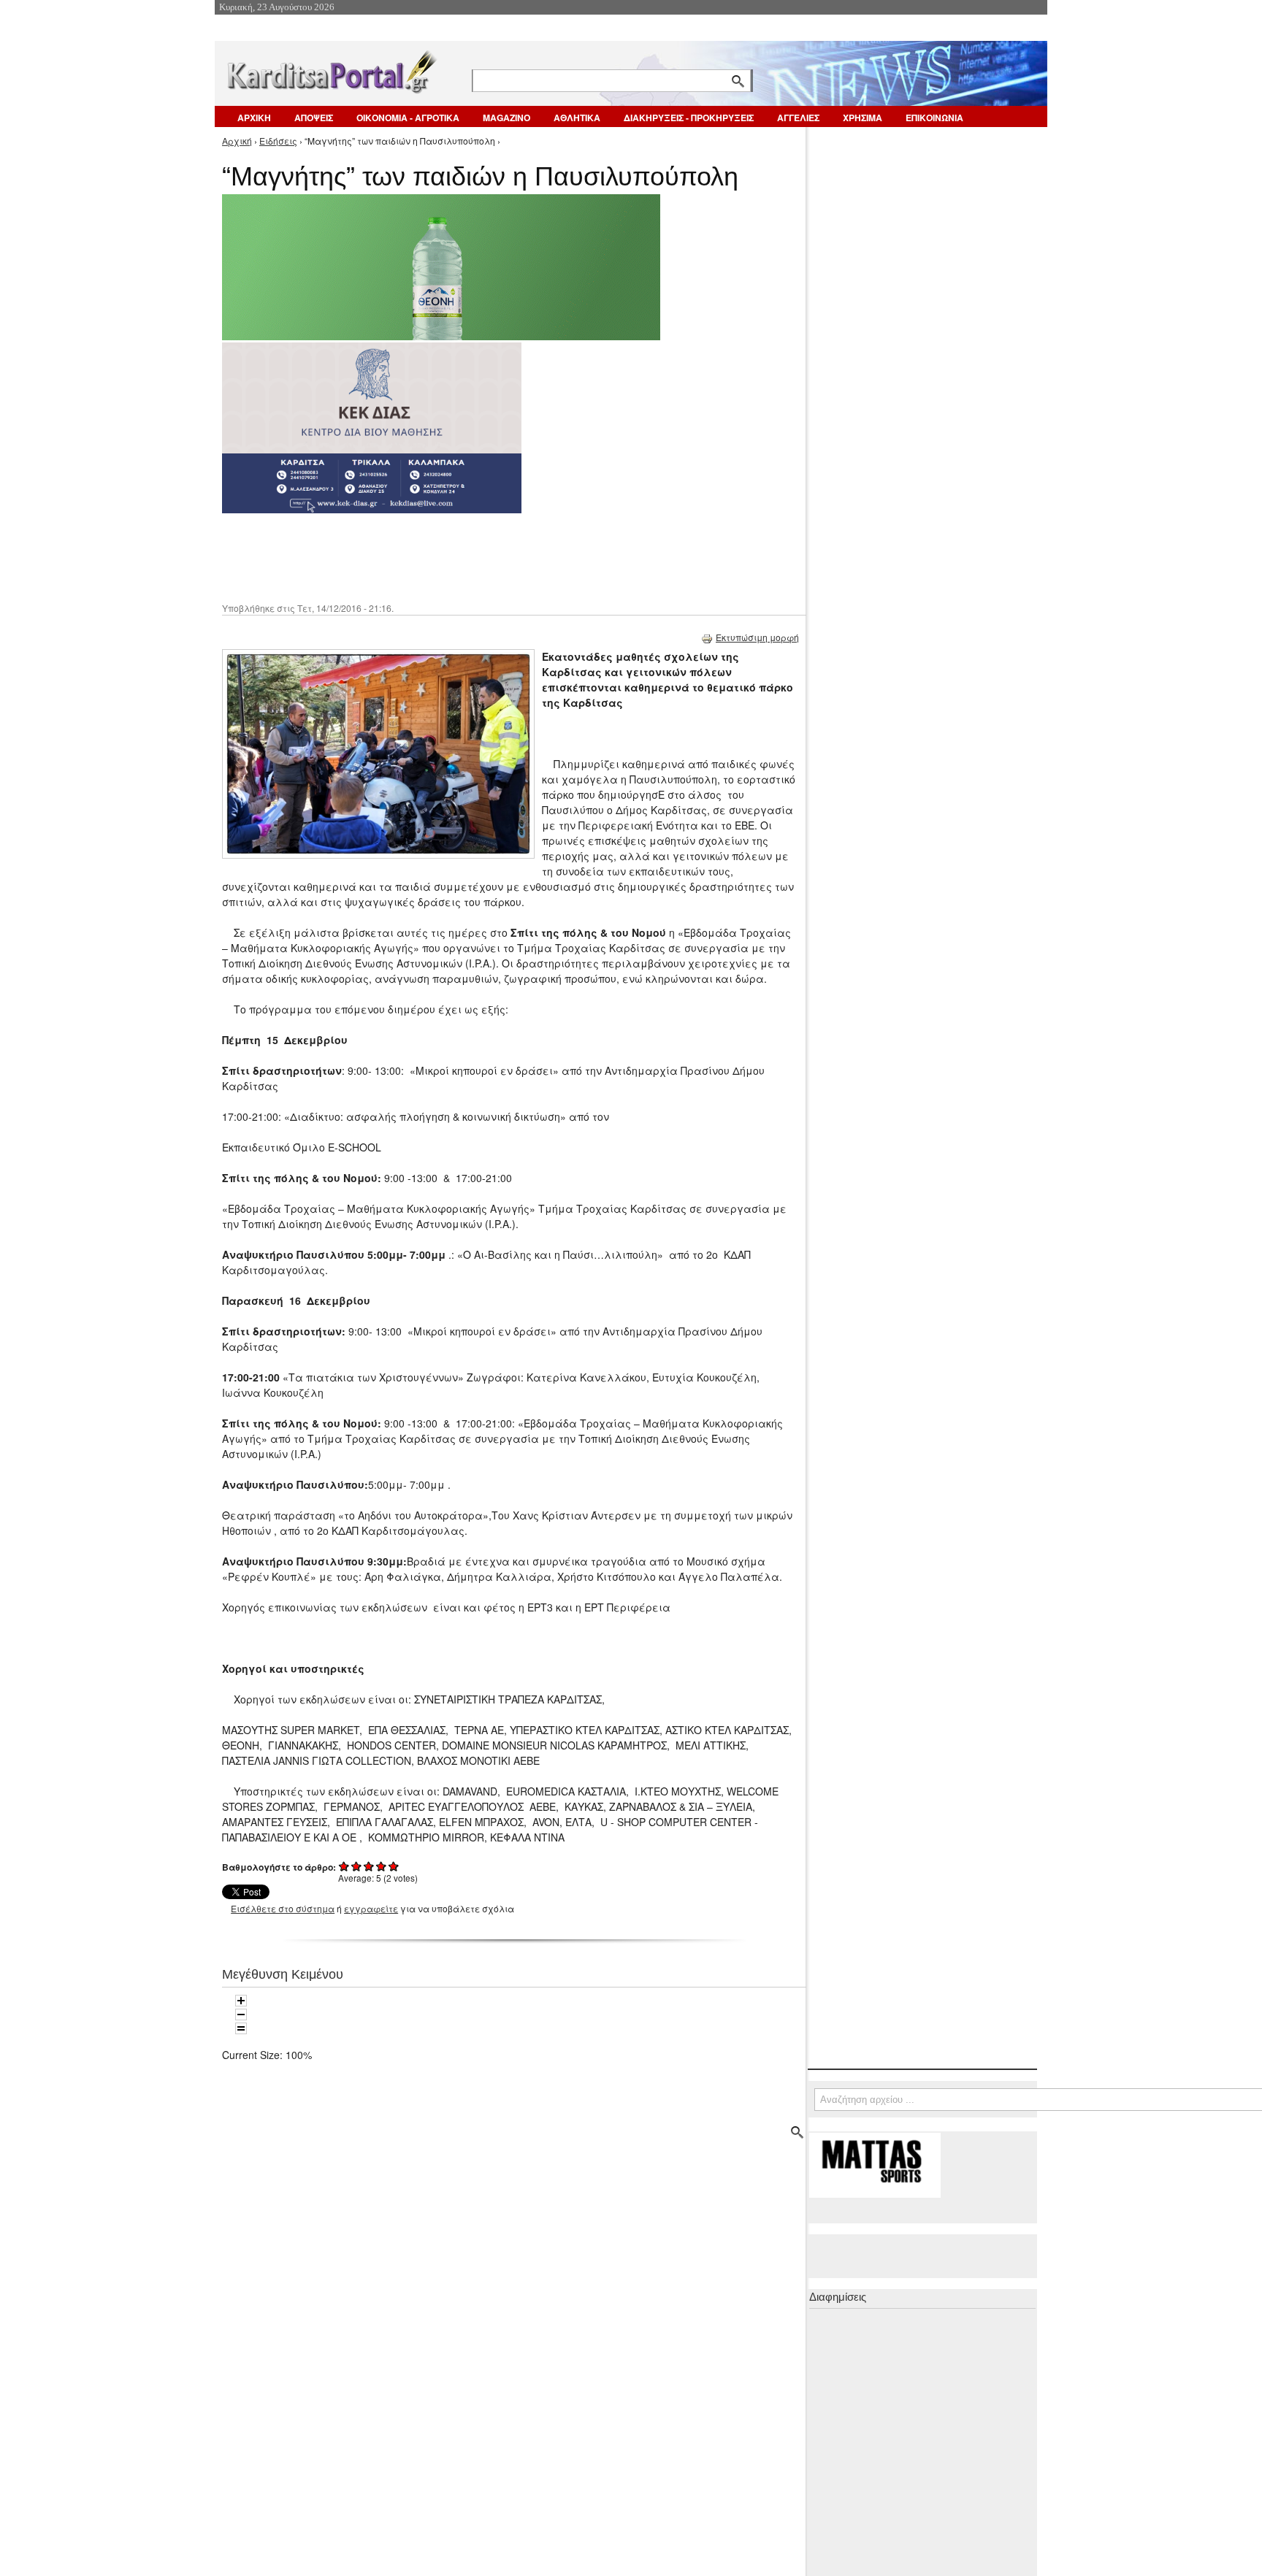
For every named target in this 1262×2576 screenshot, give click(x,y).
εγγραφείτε (371, 1908)
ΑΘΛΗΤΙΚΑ (577, 118)
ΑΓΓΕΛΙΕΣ (798, 118)
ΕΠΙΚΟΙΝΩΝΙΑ (934, 118)
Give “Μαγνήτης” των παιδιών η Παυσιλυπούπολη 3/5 (369, 1866)
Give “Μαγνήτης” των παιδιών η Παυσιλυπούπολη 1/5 (344, 1866)
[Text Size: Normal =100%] (241, 2028)
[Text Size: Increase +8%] (241, 2001)
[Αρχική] (331, 69)
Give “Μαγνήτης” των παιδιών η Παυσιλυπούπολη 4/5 (382, 1866)
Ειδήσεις (278, 141)
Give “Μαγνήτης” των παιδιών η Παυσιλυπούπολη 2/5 (357, 1866)
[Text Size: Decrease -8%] (241, 2015)
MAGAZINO (506, 118)
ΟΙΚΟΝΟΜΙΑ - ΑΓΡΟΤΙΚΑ (408, 118)
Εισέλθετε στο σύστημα (283, 1908)
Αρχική (237, 141)
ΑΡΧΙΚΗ (254, 118)
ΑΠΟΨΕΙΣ (314, 118)
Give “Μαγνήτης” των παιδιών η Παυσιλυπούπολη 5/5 (394, 1866)
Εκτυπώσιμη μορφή (757, 637)
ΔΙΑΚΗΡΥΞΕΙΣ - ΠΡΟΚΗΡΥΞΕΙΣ (689, 118)
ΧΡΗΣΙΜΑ (863, 118)
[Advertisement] (481, 556)
